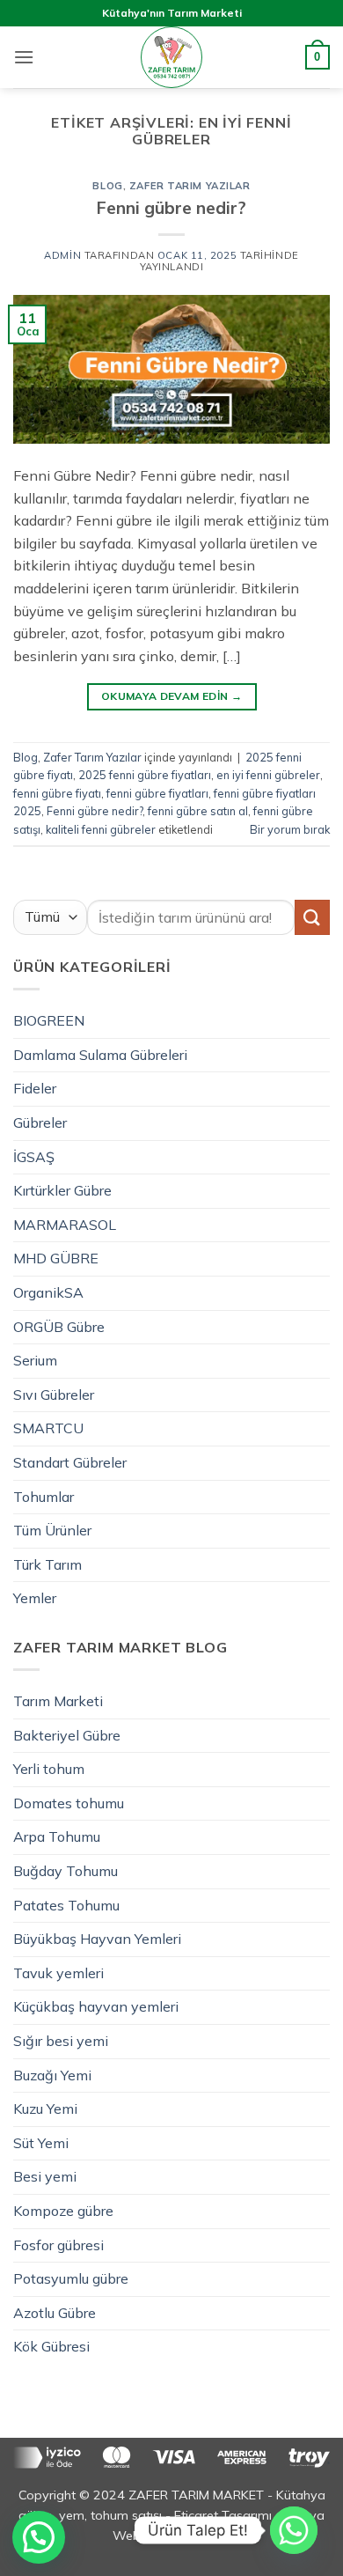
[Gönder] (312, 917)
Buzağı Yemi (52, 2075)
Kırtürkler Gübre (62, 1190)
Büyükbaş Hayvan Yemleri (97, 1939)
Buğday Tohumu (66, 1871)
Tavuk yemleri (58, 1973)
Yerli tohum (49, 1769)
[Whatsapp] (294, 2530)
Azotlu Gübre (55, 2313)
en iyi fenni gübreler (268, 775)
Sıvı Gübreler (54, 1395)
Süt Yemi (41, 2143)
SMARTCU (48, 1428)
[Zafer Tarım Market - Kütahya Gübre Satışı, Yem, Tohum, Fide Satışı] (171, 57)
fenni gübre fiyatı (57, 793)
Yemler (35, 1598)
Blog (107, 186)
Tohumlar (44, 1497)
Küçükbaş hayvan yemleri (96, 2006)
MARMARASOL (65, 1225)
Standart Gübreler (70, 1462)
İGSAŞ (34, 1157)
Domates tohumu (69, 1803)
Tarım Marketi (58, 1701)
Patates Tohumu (66, 1905)
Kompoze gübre (63, 2211)
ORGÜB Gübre (59, 1327)
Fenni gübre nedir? (171, 208)
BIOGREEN (49, 1020)
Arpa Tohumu (57, 1836)
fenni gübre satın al (198, 811)
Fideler (35, 1088)
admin (62, 255)
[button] (24, 57)
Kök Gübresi (51, 2346)
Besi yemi (45, 2176)
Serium (35, 1360)
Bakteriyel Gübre (67, 1735)
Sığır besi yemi (61, 2041)
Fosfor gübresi (58, 2245)
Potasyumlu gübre (71, 2278)
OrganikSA (48, 1292)
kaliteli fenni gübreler (101, 829)
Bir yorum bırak (290, 829)
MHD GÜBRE (56, 1258)
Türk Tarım (47, 1564)
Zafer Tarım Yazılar (190, 186)
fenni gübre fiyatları (157, 793)
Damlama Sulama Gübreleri (100, 1055)
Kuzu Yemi (45, 2109)
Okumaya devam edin (171, 696)
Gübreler (40, 1122)
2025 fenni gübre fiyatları (145, 775)
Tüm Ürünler (52, 1530)
